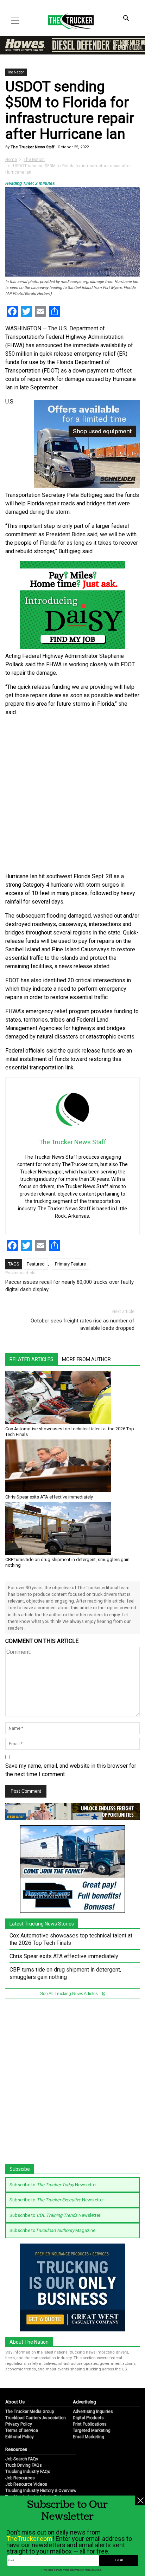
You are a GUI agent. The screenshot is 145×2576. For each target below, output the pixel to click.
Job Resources (20, 2478)
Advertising (84, 2402)
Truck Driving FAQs (24, 2465)
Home (11, 160)
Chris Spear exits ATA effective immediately (49, 1497)
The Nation (16, 72)
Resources (16, 2449)
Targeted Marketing (92, 2431)
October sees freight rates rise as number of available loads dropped (83, 1324)
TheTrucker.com (29, 2539)
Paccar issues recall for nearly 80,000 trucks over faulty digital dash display (70, 1286)
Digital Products (88, 2418)
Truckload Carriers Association (36, 2418)
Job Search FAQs (22, 2459)
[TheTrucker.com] (67, 21)
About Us (15, 2402)
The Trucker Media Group (30, 2412)
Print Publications (90, 2424)
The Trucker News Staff (32, 147)
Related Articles (31, 1359)
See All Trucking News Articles (70, 1994)
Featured (36, 1264)
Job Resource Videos (26, 2484)
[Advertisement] (72, 795)
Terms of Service (22, 2431)
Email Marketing (89, 2437)
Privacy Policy (19, 2424)
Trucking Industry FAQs (28, 2472)
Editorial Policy (20, 2437)
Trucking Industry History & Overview (41, 2491)
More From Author (86, 1359)
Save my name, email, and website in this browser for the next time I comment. (71, 1770)
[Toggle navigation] (15, 21)
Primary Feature (70, 1264)
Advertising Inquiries (93, 2412)
